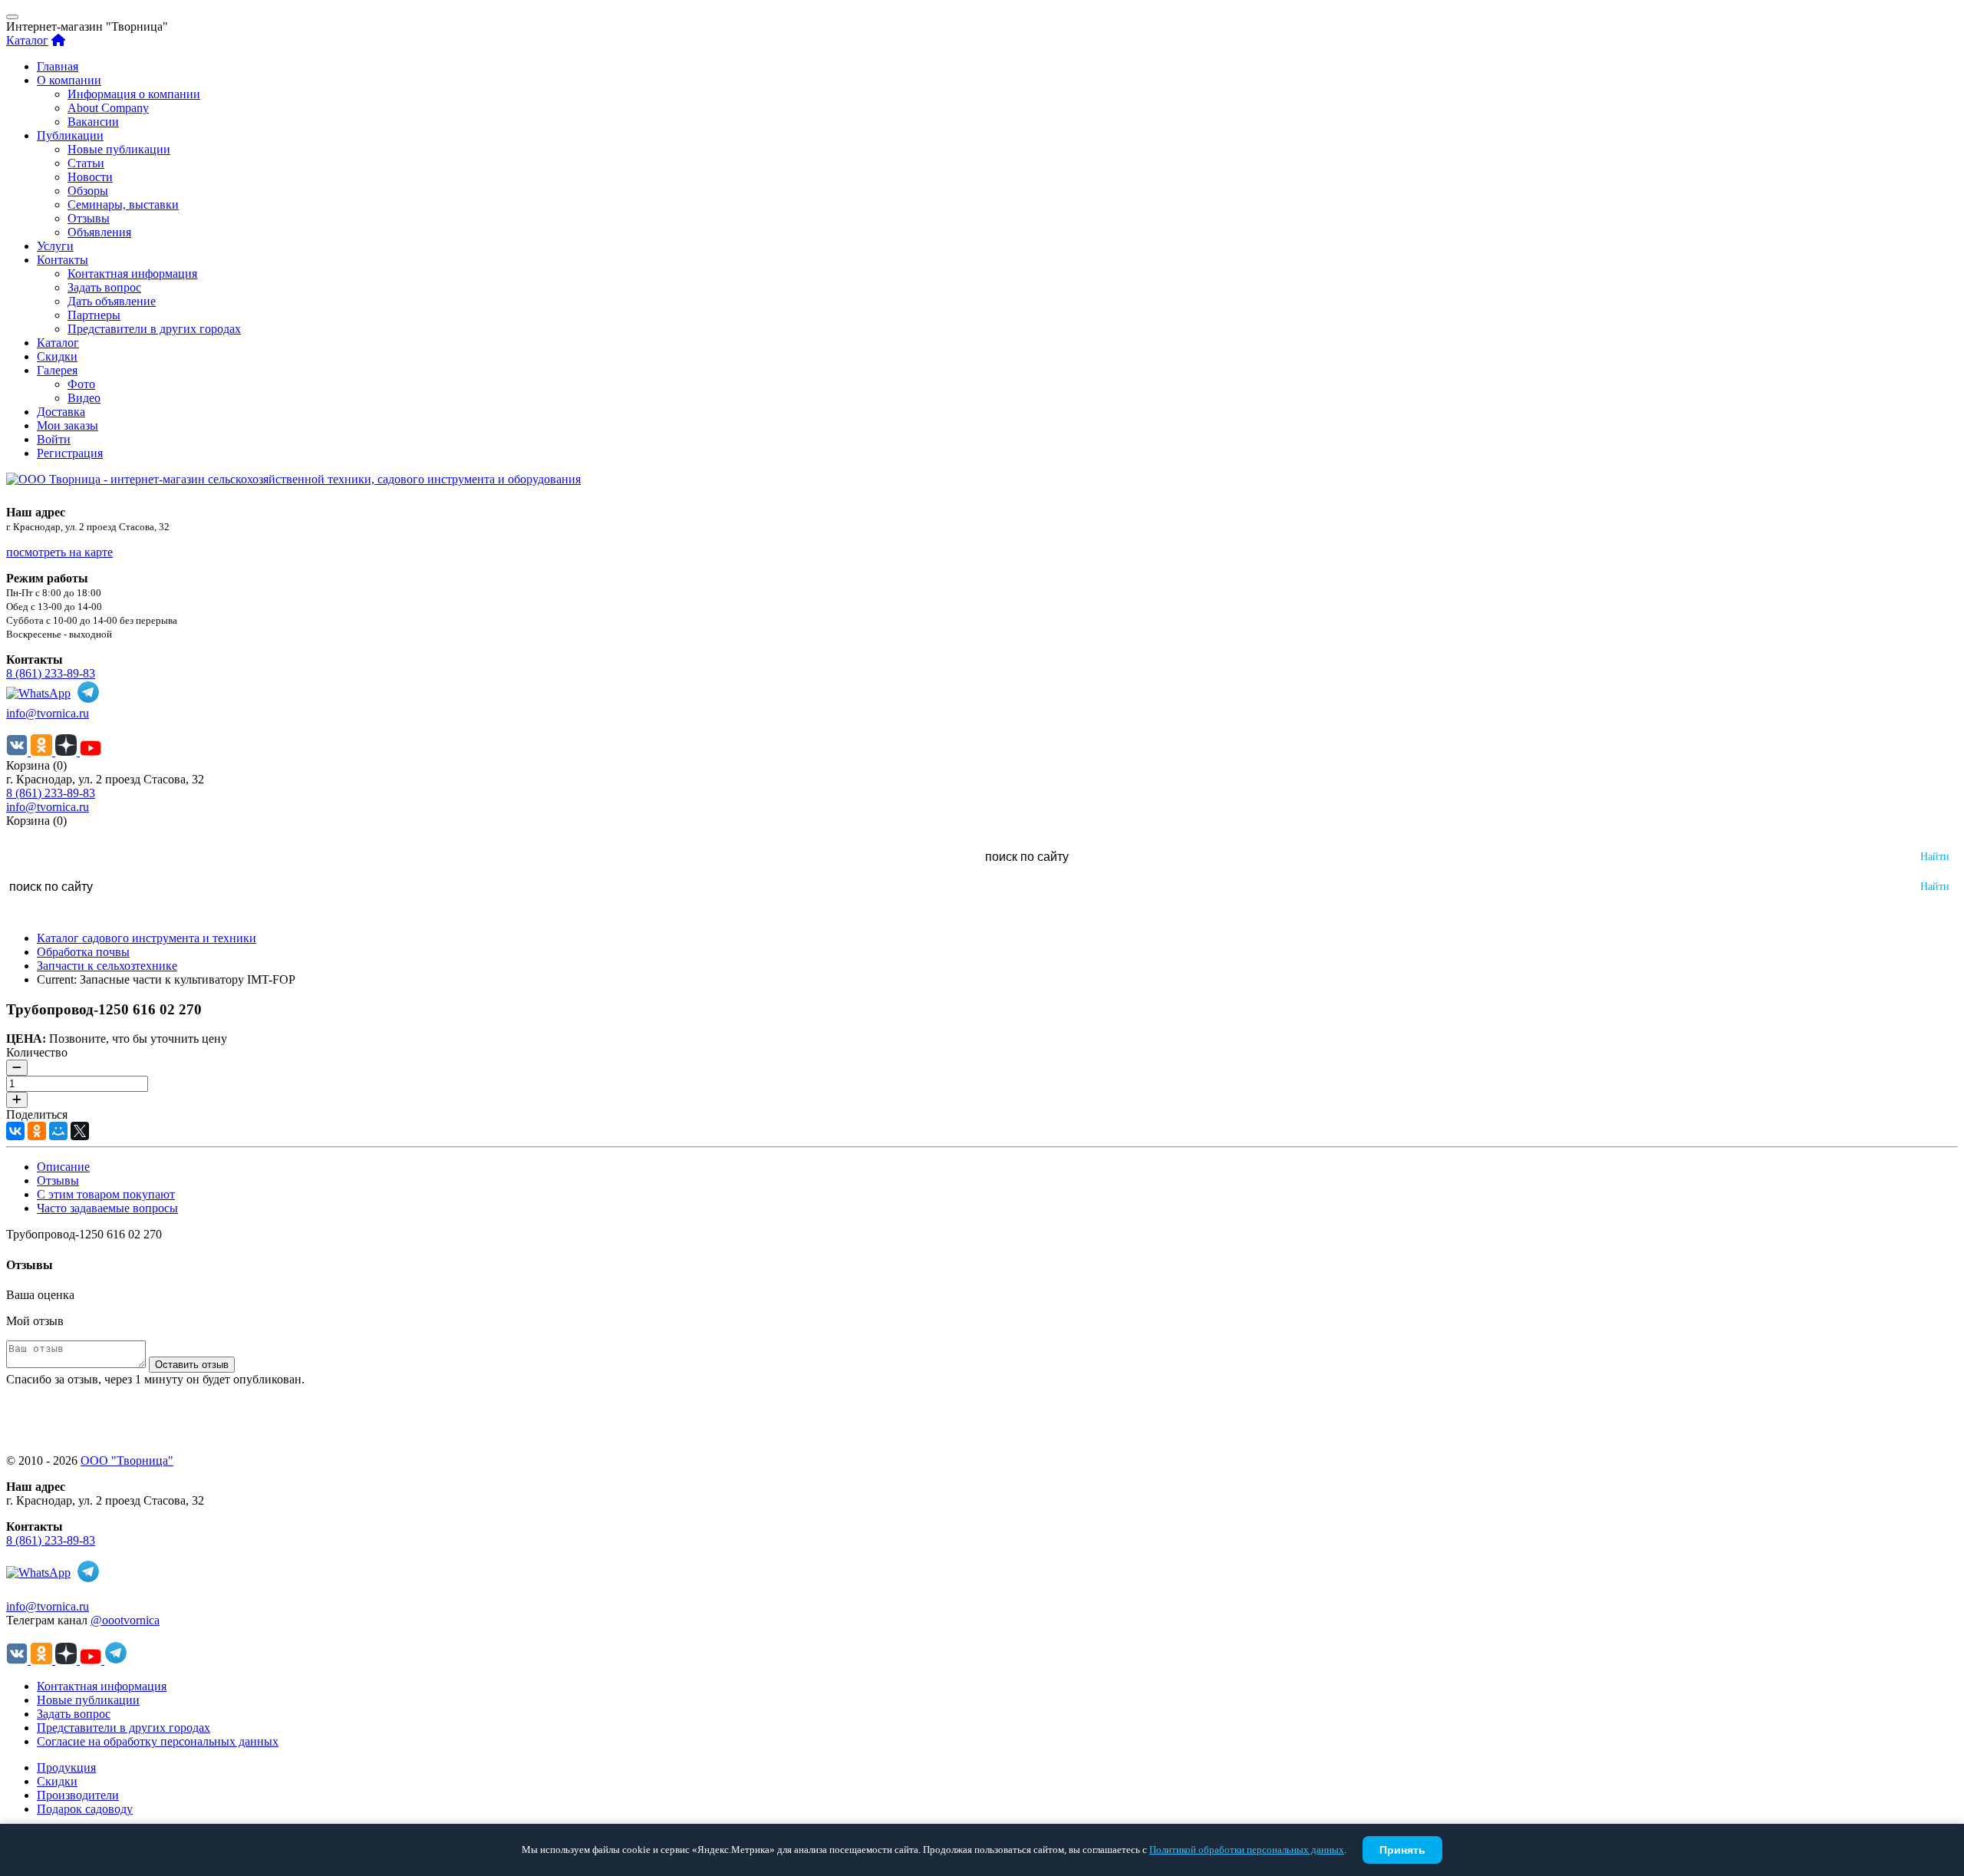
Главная (58, 66)
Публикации (70, 135)
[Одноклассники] (37, 1131)
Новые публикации (119, 149)
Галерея (57, 370)
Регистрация (70, 453)
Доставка (61, 412)
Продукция (66, 1767)
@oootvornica (125, 1620)
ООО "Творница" (127, 1461)
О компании (69, 80)
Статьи (86, 163)
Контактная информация (132, 274)
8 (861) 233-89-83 (51, 673)
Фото (81, 384)
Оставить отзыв (192, 1365)
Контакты (63, 260)
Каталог (27, 40)
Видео (84, 398)
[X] (80, 1131)
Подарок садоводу (85, 1809)
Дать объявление (112, 301)
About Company (108, 108)
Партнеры (94, 315)
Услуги (55, 246)
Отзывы (89, 218)
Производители (78, 1795)
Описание (63, 1167)
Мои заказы (68, 425)
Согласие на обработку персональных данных (158, 1741)
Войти (54, 439)
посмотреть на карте (59, 552)
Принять (1402, 1850)
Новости (90, 177)
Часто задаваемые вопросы (107, 1208)
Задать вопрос (104, 287)
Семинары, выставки (123, 204)
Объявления (99, 232)
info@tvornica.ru (48, 713)
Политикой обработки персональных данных (1247, 1850)
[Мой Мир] (58, 1131)
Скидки (57, 356)
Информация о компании (134, 94)
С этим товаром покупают (106, 1194)
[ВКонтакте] (15, 1131)
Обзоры (88, 191)
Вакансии (93, 122)
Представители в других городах (154, 329)
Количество (37, 1052)
